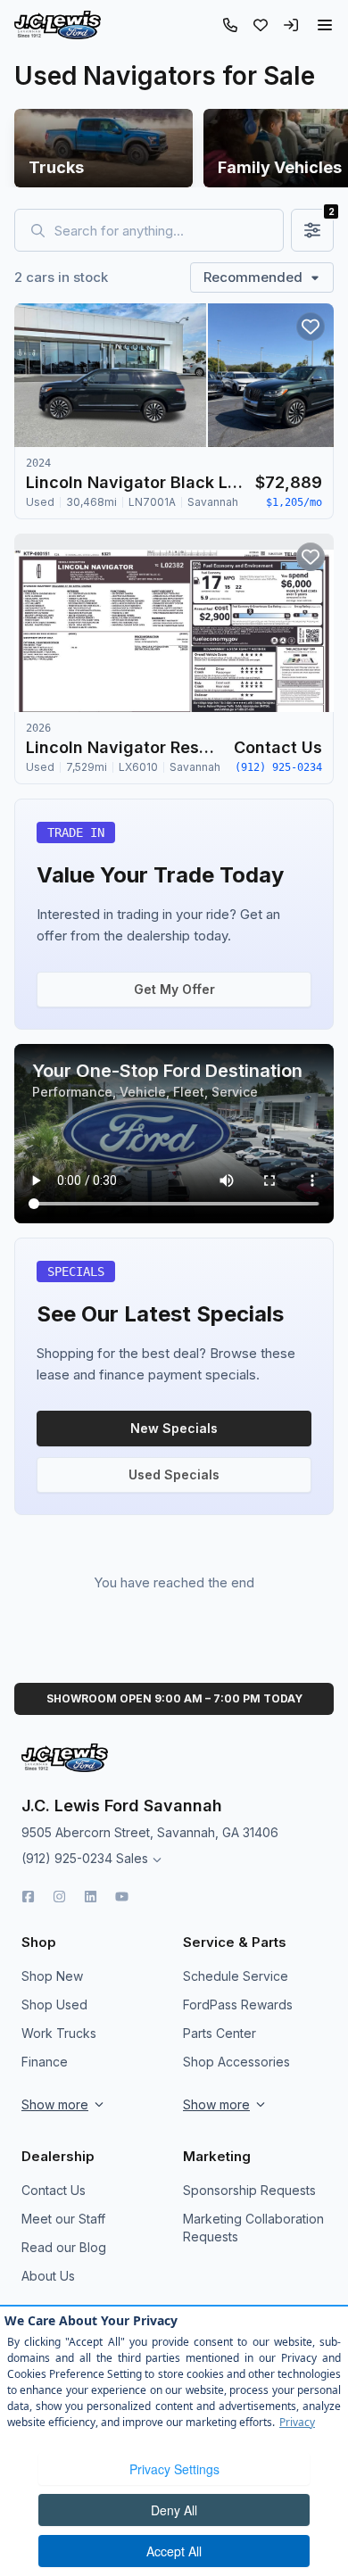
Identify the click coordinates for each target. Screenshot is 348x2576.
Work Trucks (59, 2033)
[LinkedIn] (91, 1897)
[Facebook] (28, 1897)
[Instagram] (59, 1897)
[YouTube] (122, 1897)
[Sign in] (291, 25)
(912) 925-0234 (67, 1858)
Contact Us (54, 2190)
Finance (45, 2062)
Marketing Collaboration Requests (253, 2228)
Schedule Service (236, 1976)
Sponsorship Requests (249, 2190)
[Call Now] (230, 25)
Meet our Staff (63, 2219)
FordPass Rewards (238, 2004)
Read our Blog (64, 2247)
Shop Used (54, 2004)
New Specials (174, 1428)
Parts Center (220, 2033)
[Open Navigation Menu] (325, 25)
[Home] (58, 25)
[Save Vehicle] (311, 327)
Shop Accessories (236, 2062)
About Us (48, 2276)
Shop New (52, 1976)
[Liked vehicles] (261, 25)
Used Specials (174, 1474)
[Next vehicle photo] (305, 390)
